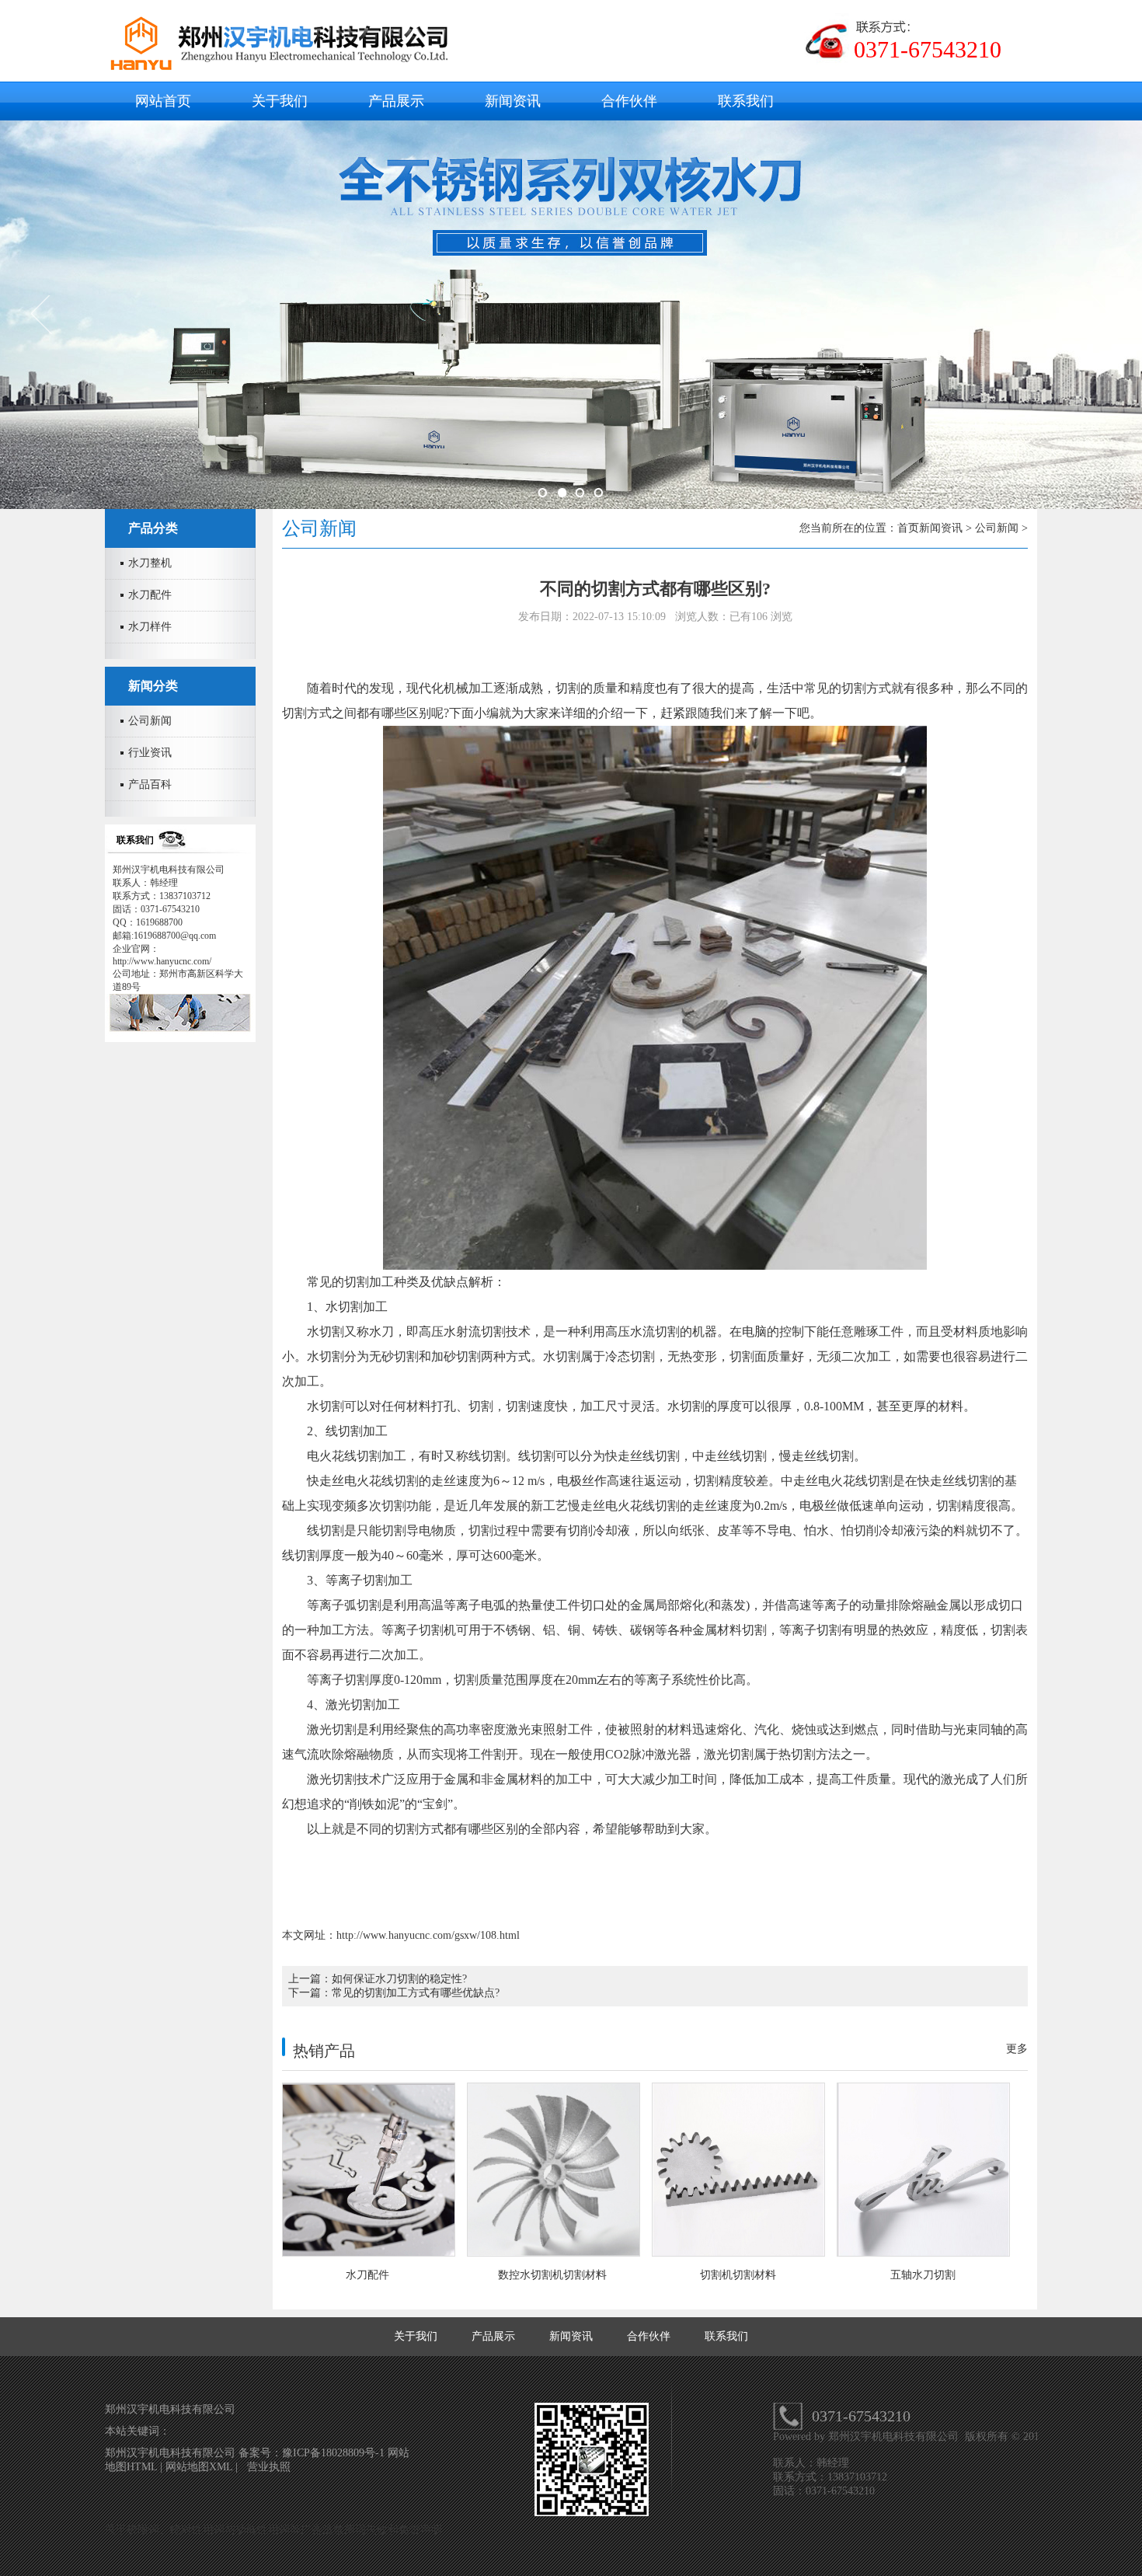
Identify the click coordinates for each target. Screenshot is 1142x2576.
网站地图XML (199, 2467)
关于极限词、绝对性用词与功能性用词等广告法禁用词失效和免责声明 (273, 2530)
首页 (908, 528)
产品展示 (396, 101)
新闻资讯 (513, 101)
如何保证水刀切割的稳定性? (399, 1979)
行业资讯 (150, 753)
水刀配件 (150, 595)
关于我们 (280, 101)
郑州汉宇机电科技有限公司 (895, 2437)
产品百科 (150, 784)
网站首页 (163, 101)
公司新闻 (150, 721)
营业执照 (269, 2467)
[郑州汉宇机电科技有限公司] (286, 67)
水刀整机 (150, 563)
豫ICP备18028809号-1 (335, 2453)
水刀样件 (150, 627)
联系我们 (746, 101)
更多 (1017, 2049)
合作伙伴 (629, 101)
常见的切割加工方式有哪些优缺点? (416, 1993)
